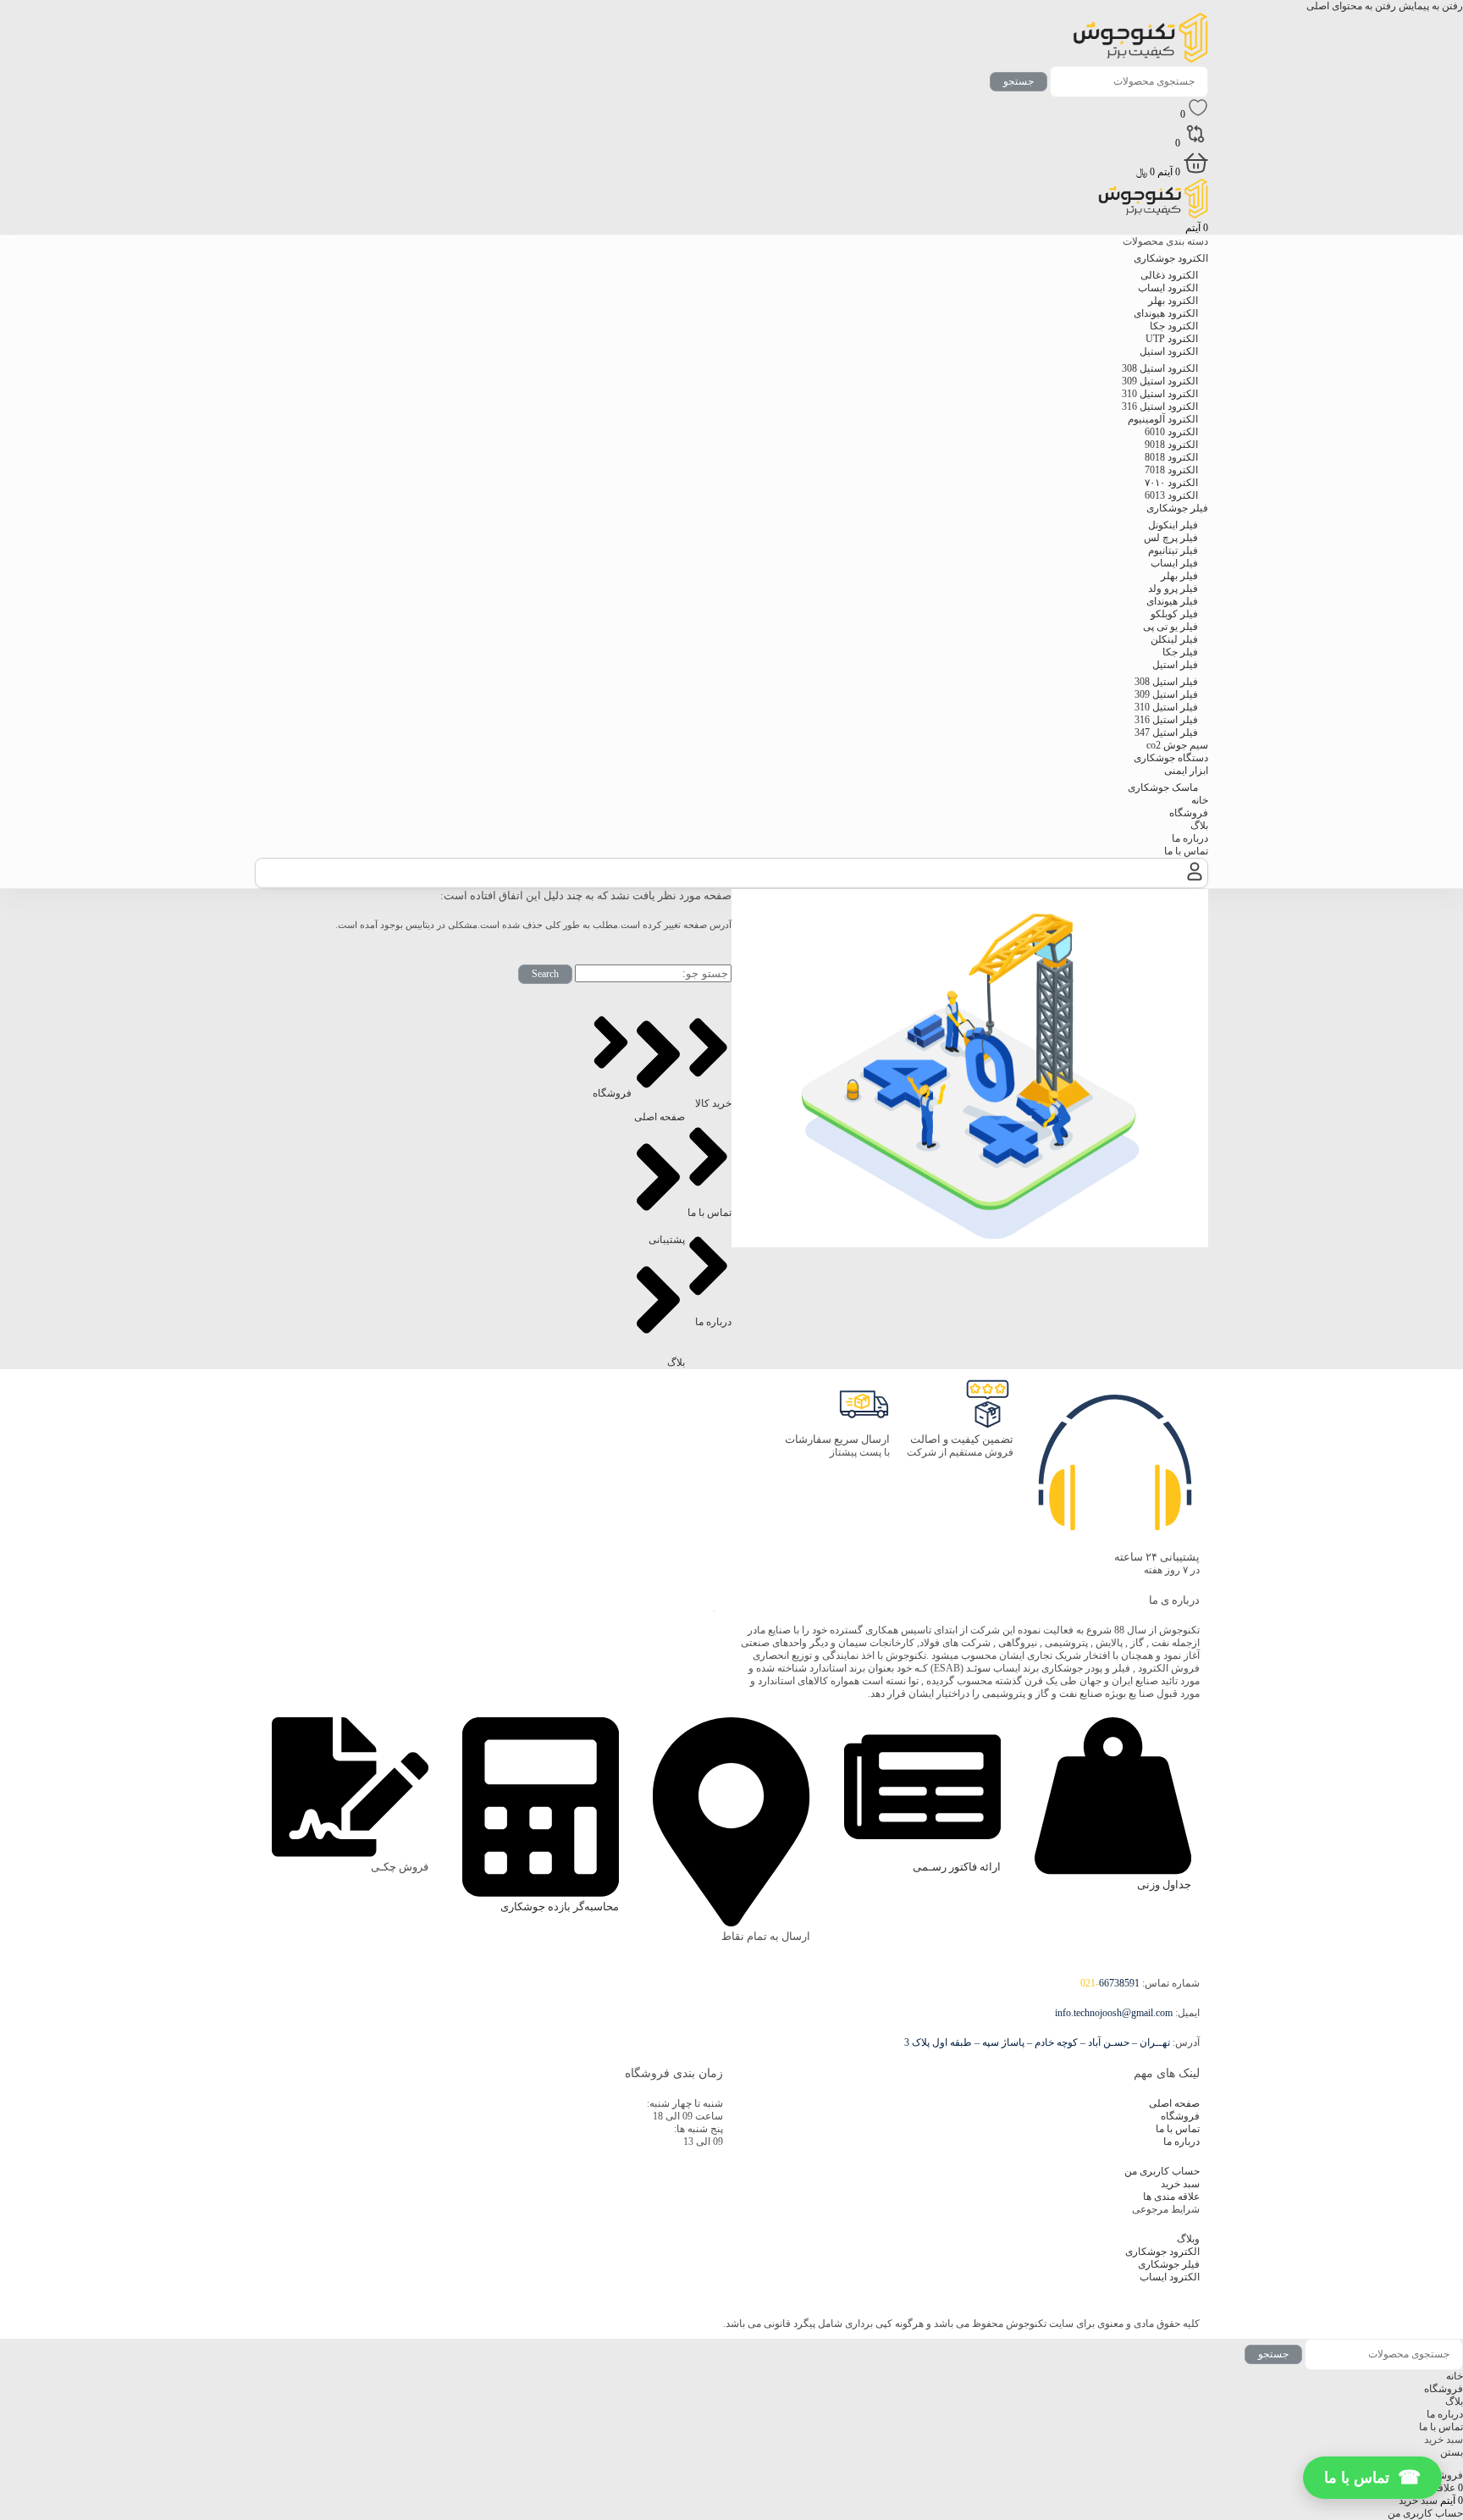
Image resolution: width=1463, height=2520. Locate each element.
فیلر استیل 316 (1166, 720)
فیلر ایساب (1174, 563)
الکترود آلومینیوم (1163, 419)
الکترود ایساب (1168, 288)
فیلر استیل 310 (1166, 707)
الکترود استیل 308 (1160, 368)
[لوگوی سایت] (1140, 59)
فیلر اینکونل (1173, 525)
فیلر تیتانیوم (1173, 550)
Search (545, 974)
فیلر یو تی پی (1170, 627)
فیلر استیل (1175, 665)
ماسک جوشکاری (1163, 787)
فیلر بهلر (1179, 576)
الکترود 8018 (1171, 457)
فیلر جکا (1180, 652)
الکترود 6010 (1171, 432)
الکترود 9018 (1171, 445)
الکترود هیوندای (1166, 313)
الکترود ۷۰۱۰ (1171, 483)
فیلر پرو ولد (1173, 589)
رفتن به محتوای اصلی (1351, 6)
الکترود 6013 (1171, 495)
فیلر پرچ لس (1171, 538)
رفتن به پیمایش (1430, 6)
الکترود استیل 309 (1160, 381)
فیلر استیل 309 (1166, 694)
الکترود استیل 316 (1160, 406)
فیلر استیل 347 (1166, 732)
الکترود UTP (1172, 339)
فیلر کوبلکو (1174, 614)
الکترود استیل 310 (1160, 394)
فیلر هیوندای (1172, 601)
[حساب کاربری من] (1195, 881)
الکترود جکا (1174, 326)
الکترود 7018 (1171, 470)
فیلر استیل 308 (1166, 682)
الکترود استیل (1169, 351)
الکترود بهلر (1173, 301)
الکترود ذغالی (1169, 275)
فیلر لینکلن (1174, 639)
